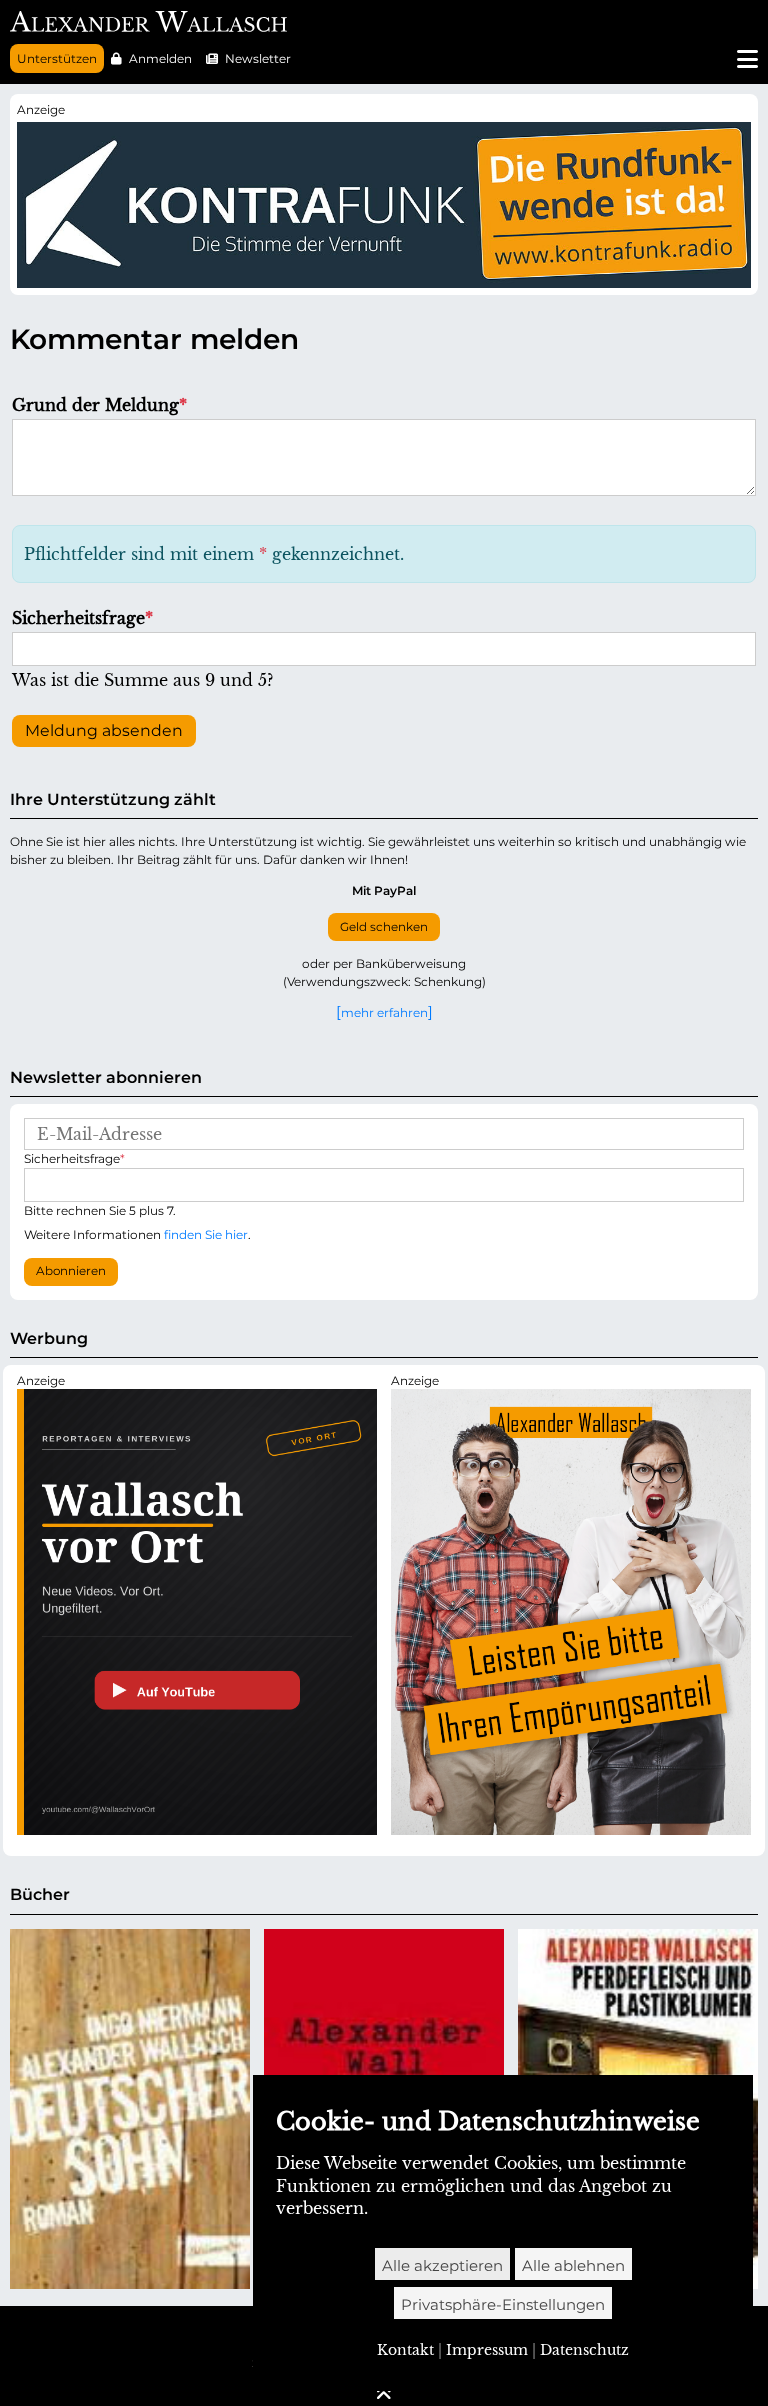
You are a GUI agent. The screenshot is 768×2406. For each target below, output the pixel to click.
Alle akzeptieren (442, 2265)
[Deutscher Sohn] (130, 2109)
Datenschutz (584, 2350)
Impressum (487, 2350)
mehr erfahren (384, 1012)
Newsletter (258, 58)
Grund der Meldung (99, 405)
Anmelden (160, 58)
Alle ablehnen (573, 2265)
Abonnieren (71, 1271)
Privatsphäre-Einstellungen (503, 2304)
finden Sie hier (206, 1234)
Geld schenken (384, 927)
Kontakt (405, 2350)
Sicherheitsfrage (82, 618)
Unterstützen (57, 58)
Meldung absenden (104, 730)
